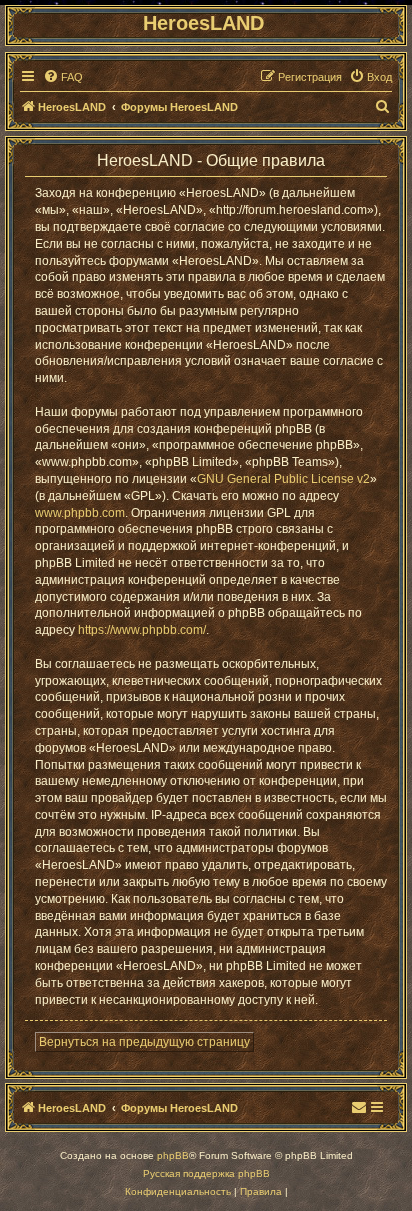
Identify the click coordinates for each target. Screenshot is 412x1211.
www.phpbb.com (80, 513)
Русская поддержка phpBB (206, 1173)
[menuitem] (63, 77)
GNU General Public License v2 (283, 479)
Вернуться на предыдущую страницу (144, 1042)
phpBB (173, 1155)
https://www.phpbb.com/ (142, 630)
